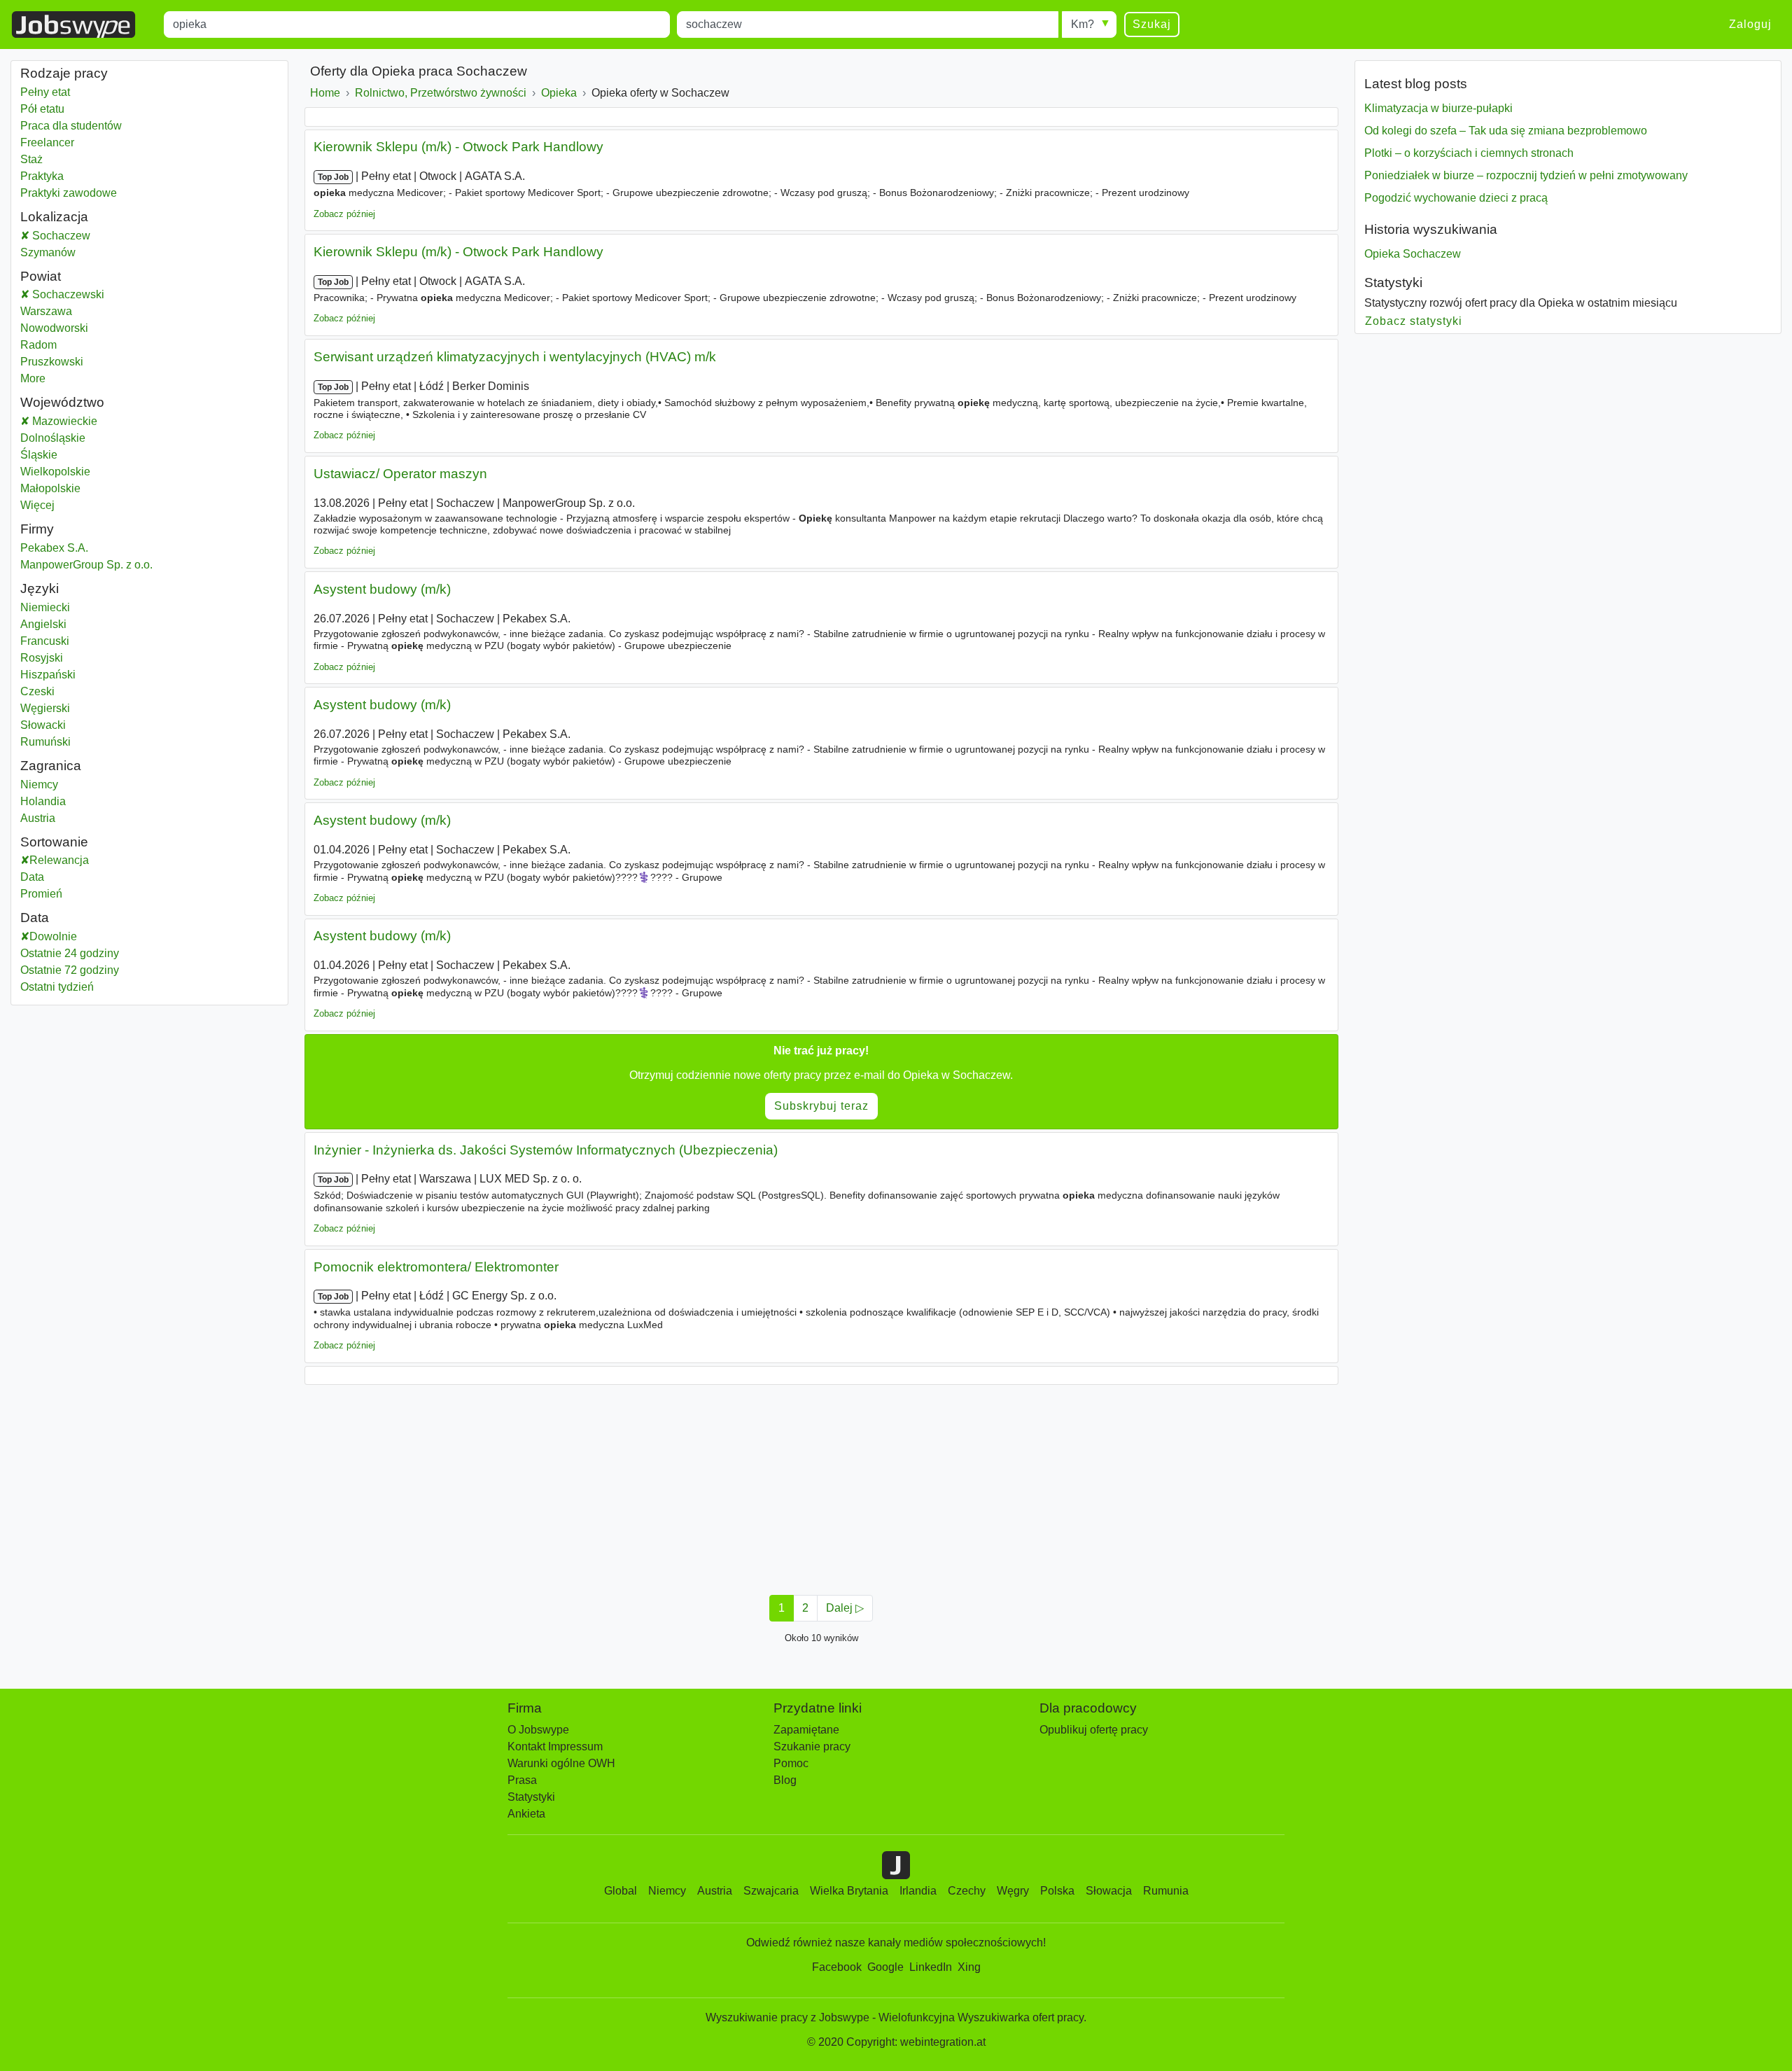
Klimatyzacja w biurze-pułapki (1438, 108)
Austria (38, 818)
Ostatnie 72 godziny (70, 970)
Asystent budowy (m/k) (382, 589)
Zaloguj (1750, 24)
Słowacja (1109, 1891)
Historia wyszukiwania (1431, 229)
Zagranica (51, 766)
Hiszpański (48, 675)
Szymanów (48, 252)
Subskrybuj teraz (821, 1106)
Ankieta (526, 1814)
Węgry (1013, 1891)
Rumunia (1166, 1891)
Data (32, 877)
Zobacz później (344, 214)
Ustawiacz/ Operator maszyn (400, 474)
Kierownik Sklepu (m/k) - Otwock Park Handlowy (458, 147)
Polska (1057, 1891)
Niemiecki (45, 607)
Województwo (62, 402)
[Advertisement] (724, 1486)
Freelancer (47, 142)
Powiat (41, 276)
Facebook (837, 1967)
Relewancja (59, 860)
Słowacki (43, 725)
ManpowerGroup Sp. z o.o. (86, 565)
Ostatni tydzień (57, 987)
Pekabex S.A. (54, 548)
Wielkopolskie (90, 472)
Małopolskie (85, 488)
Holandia (43, 801)
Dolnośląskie (88, 438)
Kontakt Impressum (555, 1746)
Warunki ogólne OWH (561, 1763)
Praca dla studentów (71, 126)
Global (621, 1891)
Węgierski (45, 708)
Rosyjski (42, 658)
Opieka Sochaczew (1413, 254)
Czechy (967, 1891)
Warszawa (63, 311)
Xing (969, 1967)
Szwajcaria (771, 1891)
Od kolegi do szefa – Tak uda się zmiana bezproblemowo (1506, 131)
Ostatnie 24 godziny (70, 953)
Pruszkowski (69, 362)
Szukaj (1152, 24)
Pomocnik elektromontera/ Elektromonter (436, 1267)
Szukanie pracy (812, 1746)
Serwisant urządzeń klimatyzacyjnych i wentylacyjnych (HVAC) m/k (515, 357)
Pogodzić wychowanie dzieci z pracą (1456, 198)
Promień (41, 894)
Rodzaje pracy (64, 73)
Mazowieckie (98, 421)
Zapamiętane (806, 1730)
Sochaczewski (84, 294)
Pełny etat (45, 92)
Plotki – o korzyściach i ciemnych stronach (1469, 153)
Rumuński (45, 742)
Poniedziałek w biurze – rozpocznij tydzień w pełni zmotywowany (1526, 175)
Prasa (522, 1780)
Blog (785, 1780)
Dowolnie (53, 936)
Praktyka (42, 176)
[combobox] (417, 25)
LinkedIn (931, 1967)
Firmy (37, 529)
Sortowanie (54, 842)
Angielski (43, 624)
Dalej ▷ (845, 1608)
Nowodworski (71, 328)
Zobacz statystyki (1414, 321)
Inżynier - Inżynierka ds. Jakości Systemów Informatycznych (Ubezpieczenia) (546, 1150)
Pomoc (791, 1763)
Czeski (37, 691)
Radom (56, 345)
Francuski (45, 641)
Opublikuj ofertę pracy (1094, 1730)
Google (885, 1967)
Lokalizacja (54, 217)
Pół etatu (42, 109)
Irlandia (918, 1891)
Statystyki (1393, 283)
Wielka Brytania (849, 1891)
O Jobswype (538, 1730)
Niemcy (39, 785)
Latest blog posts (1416, 84)
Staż (31, 159)
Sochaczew (60, 236)
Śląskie (74, 455)
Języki (40, 588)
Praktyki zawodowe (69, 193)
